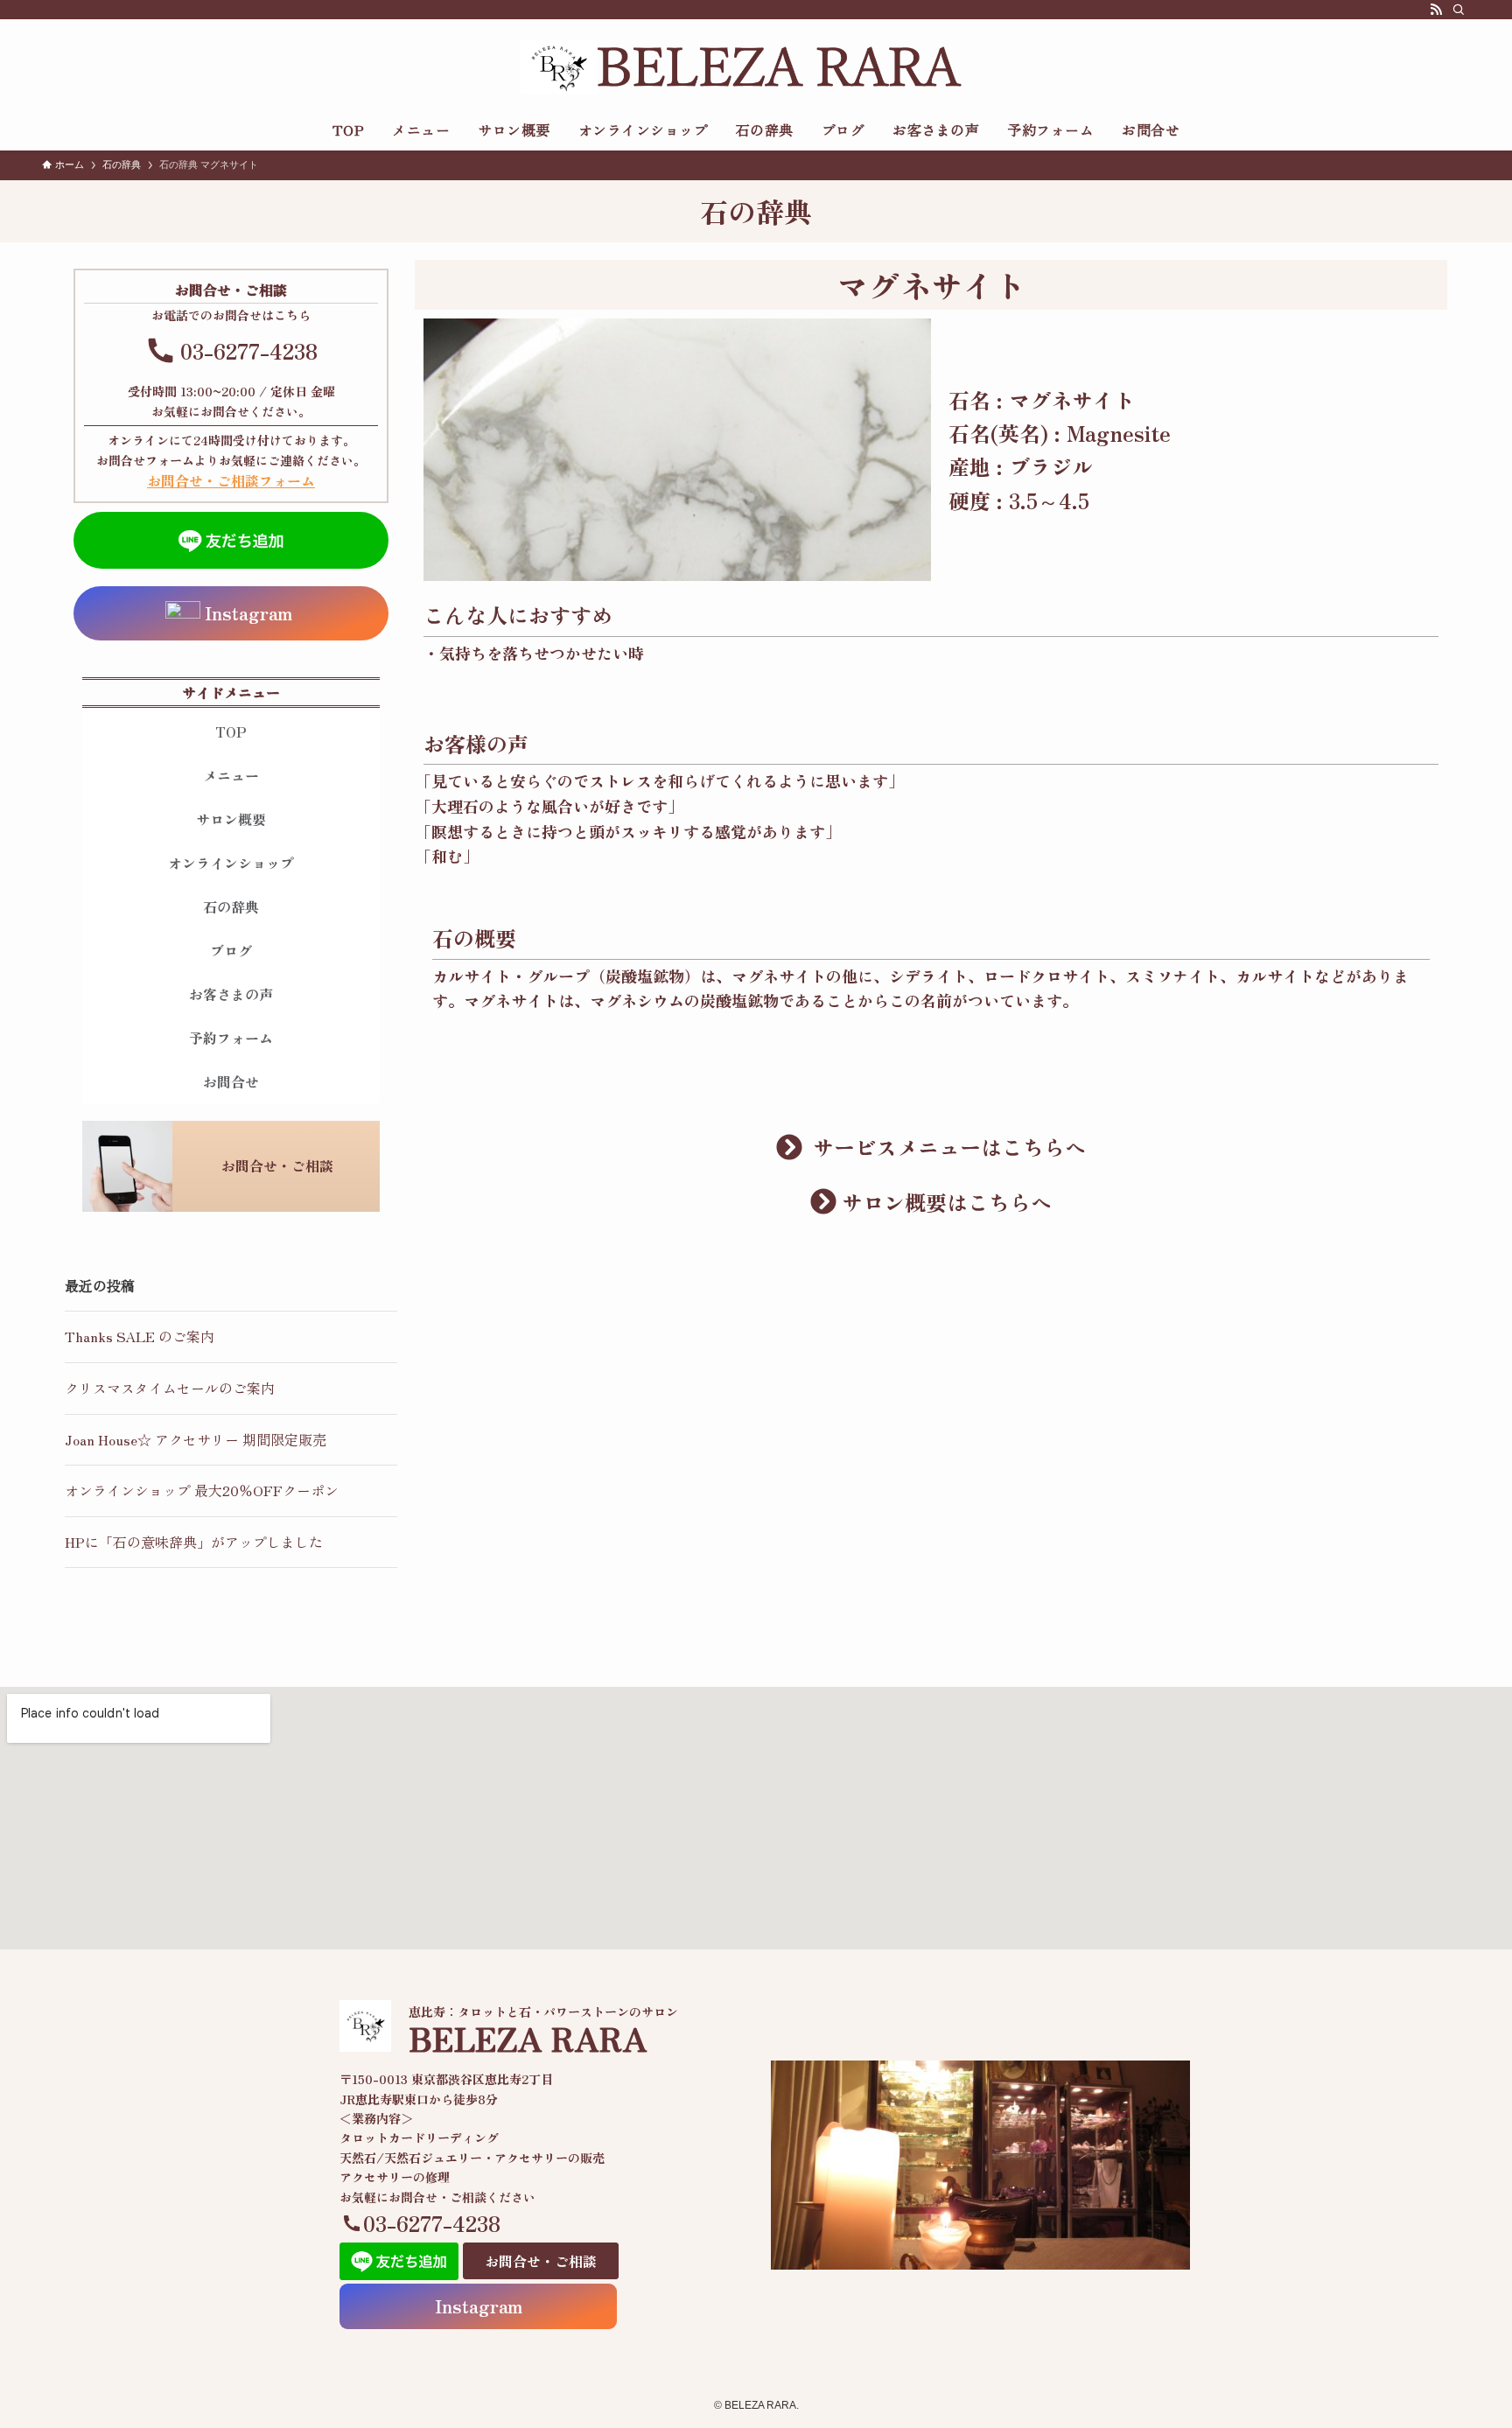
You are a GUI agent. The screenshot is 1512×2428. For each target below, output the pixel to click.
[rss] (1436, 10)
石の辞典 (231, 906)
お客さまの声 (231, 994)
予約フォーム (231, 1038)
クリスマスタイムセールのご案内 (170, 1388)
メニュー (231, 775)
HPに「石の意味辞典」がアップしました (194, 1542)
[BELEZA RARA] (756, 67)
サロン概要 (231, 819)
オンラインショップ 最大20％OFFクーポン (202, 1490)
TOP (231, 731)
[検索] (1459, 10)
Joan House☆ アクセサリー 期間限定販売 (196, 1439)
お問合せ (231, 1081)
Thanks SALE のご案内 (140, 1336)
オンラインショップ (231, 863)
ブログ (231, 950)
